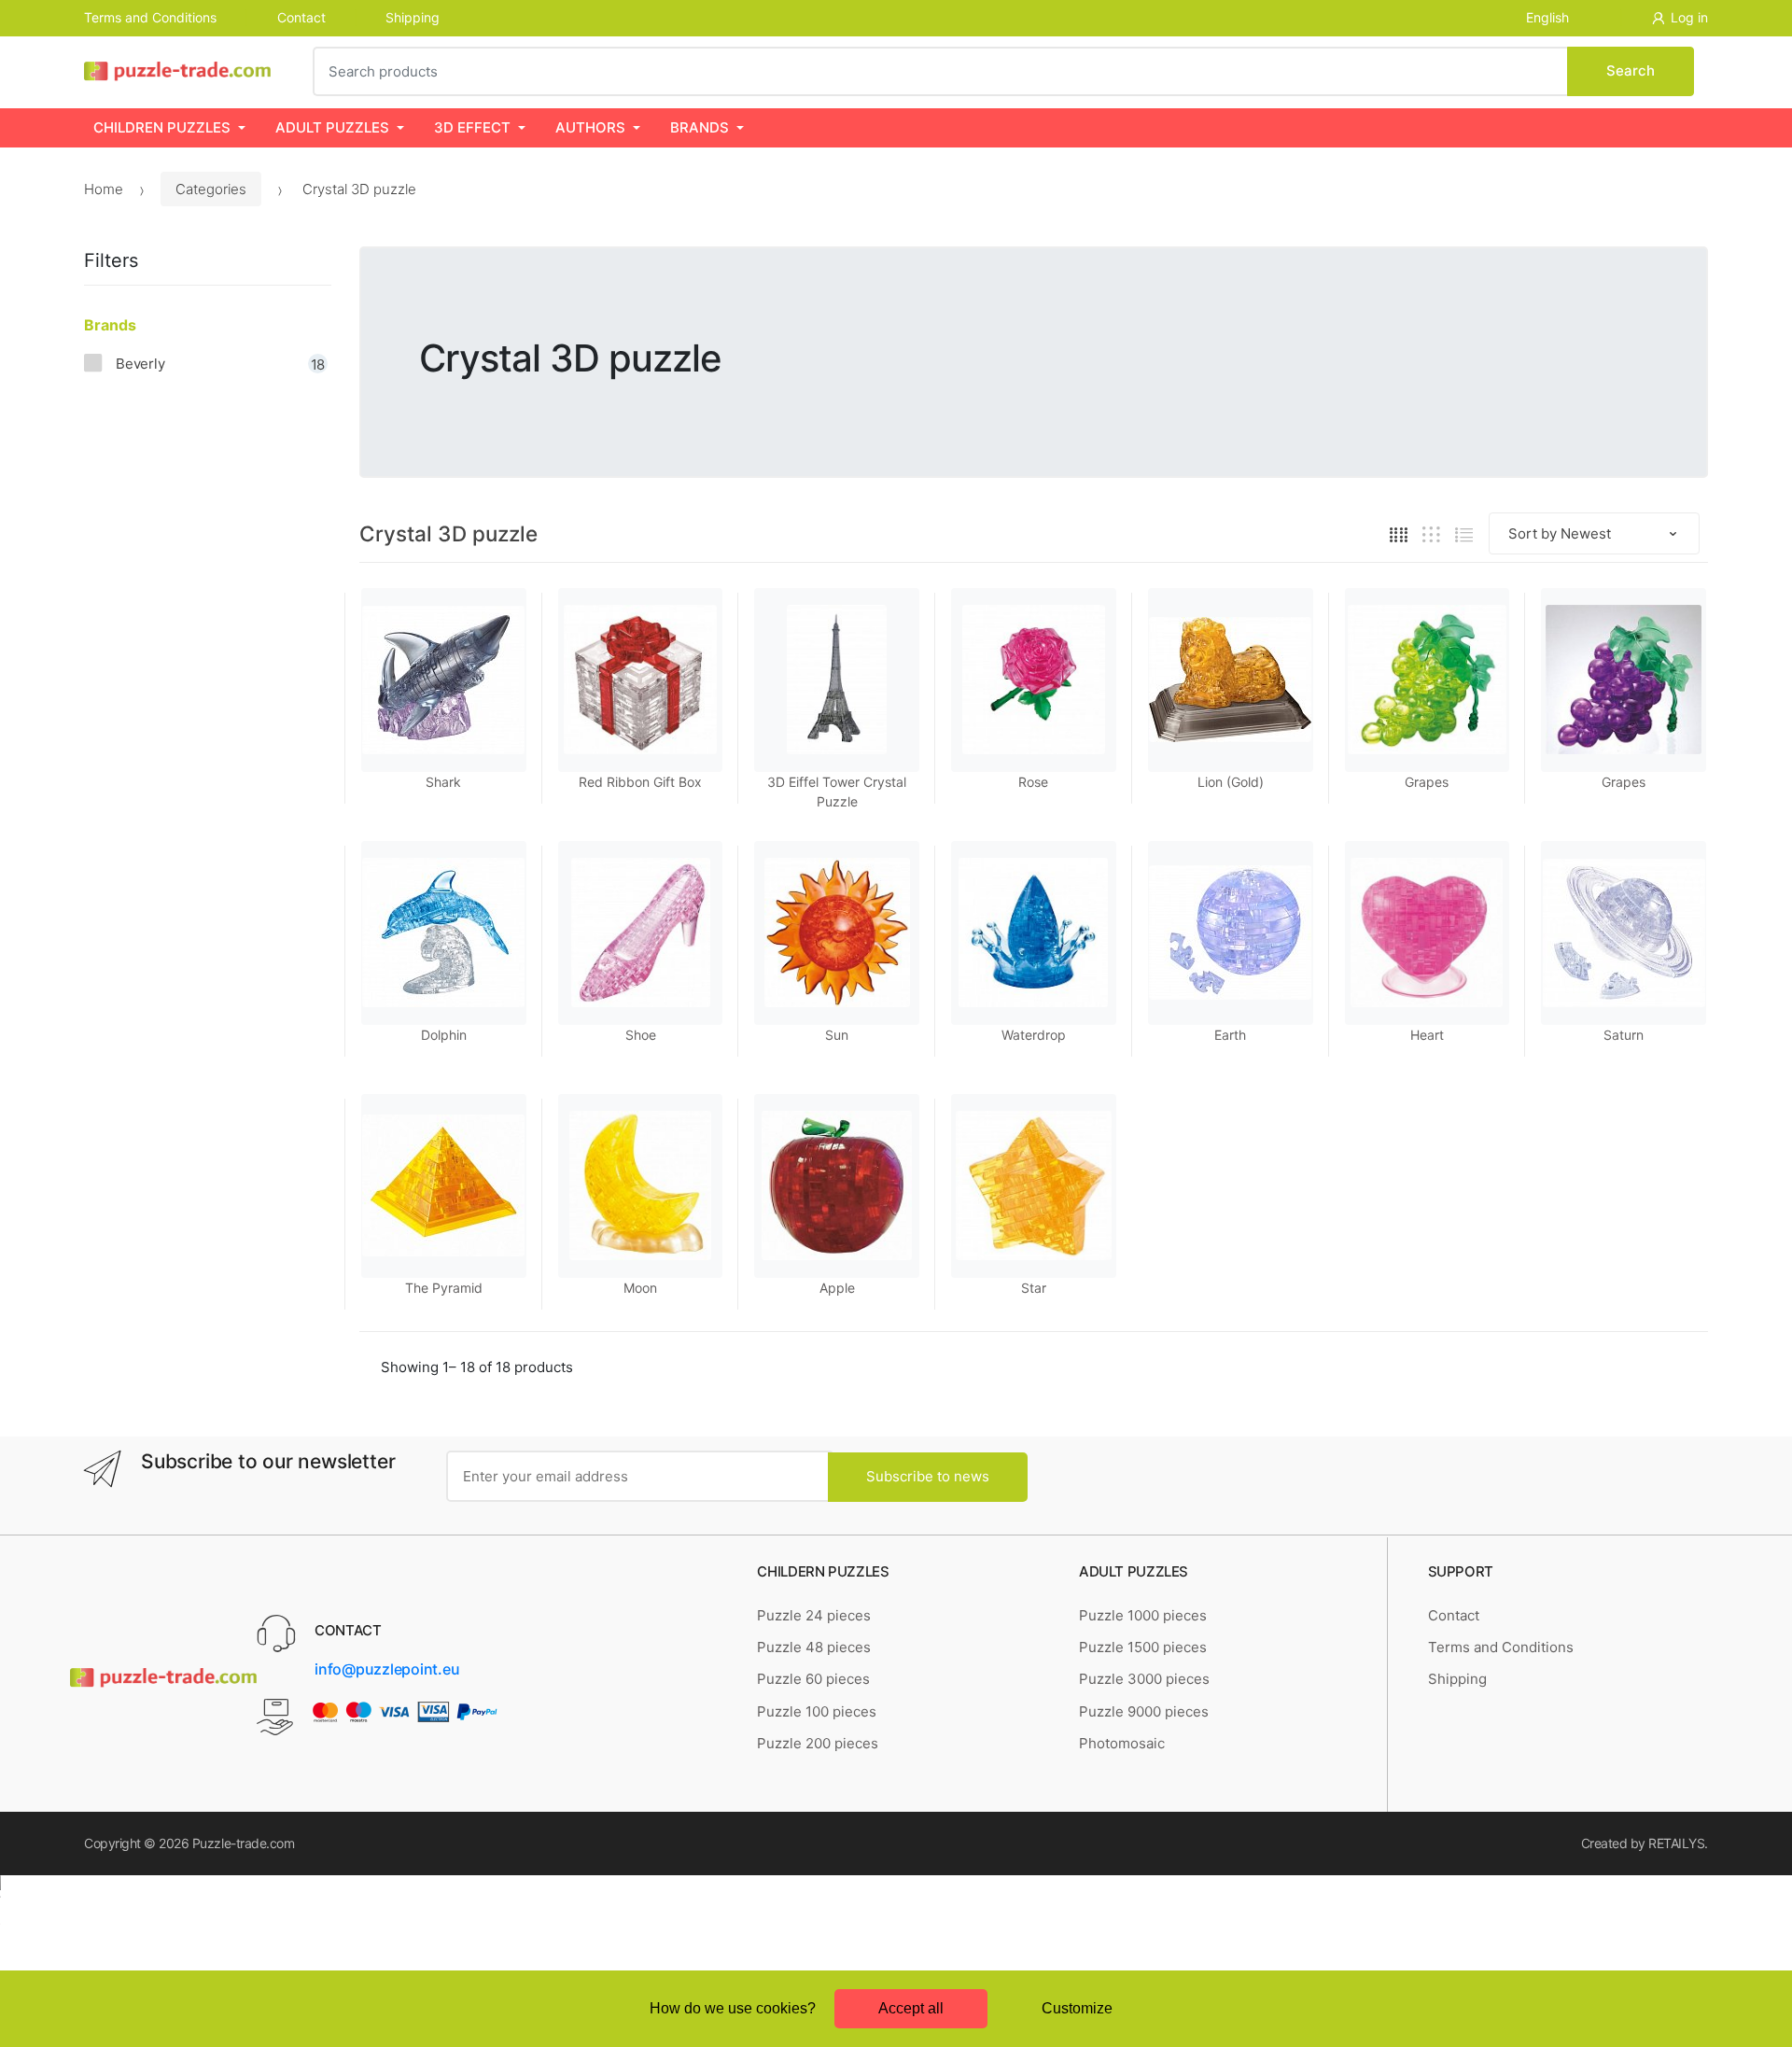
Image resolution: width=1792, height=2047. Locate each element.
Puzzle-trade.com (243, 1843)
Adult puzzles (332, 127)
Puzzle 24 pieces (814, 1615)
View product (1231, 1112)
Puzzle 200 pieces (818, 1743)
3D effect (472, 127)
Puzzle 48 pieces (814, 1647)
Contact (301, 17)
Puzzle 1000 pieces (1143, 1615)
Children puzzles (162, 127)
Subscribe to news (928, 1476)
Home (104, 189)
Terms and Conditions (150, 17)
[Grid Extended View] (1431, 534)
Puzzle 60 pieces (813, 1679)
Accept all (911, 2008)
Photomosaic (1122, 1743)
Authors (590, 127)
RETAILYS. (1678, 1843)
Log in (1689, 17)
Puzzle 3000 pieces (1144, 1679)
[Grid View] (1399, 534)
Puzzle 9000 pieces (1144, 1711)
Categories (211, 189)
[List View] (1464, 534)
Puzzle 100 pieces (817, 1711)
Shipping (413, 17)
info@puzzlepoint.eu (387, 1669)
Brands (700, 127)
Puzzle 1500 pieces (1143, 1647)
